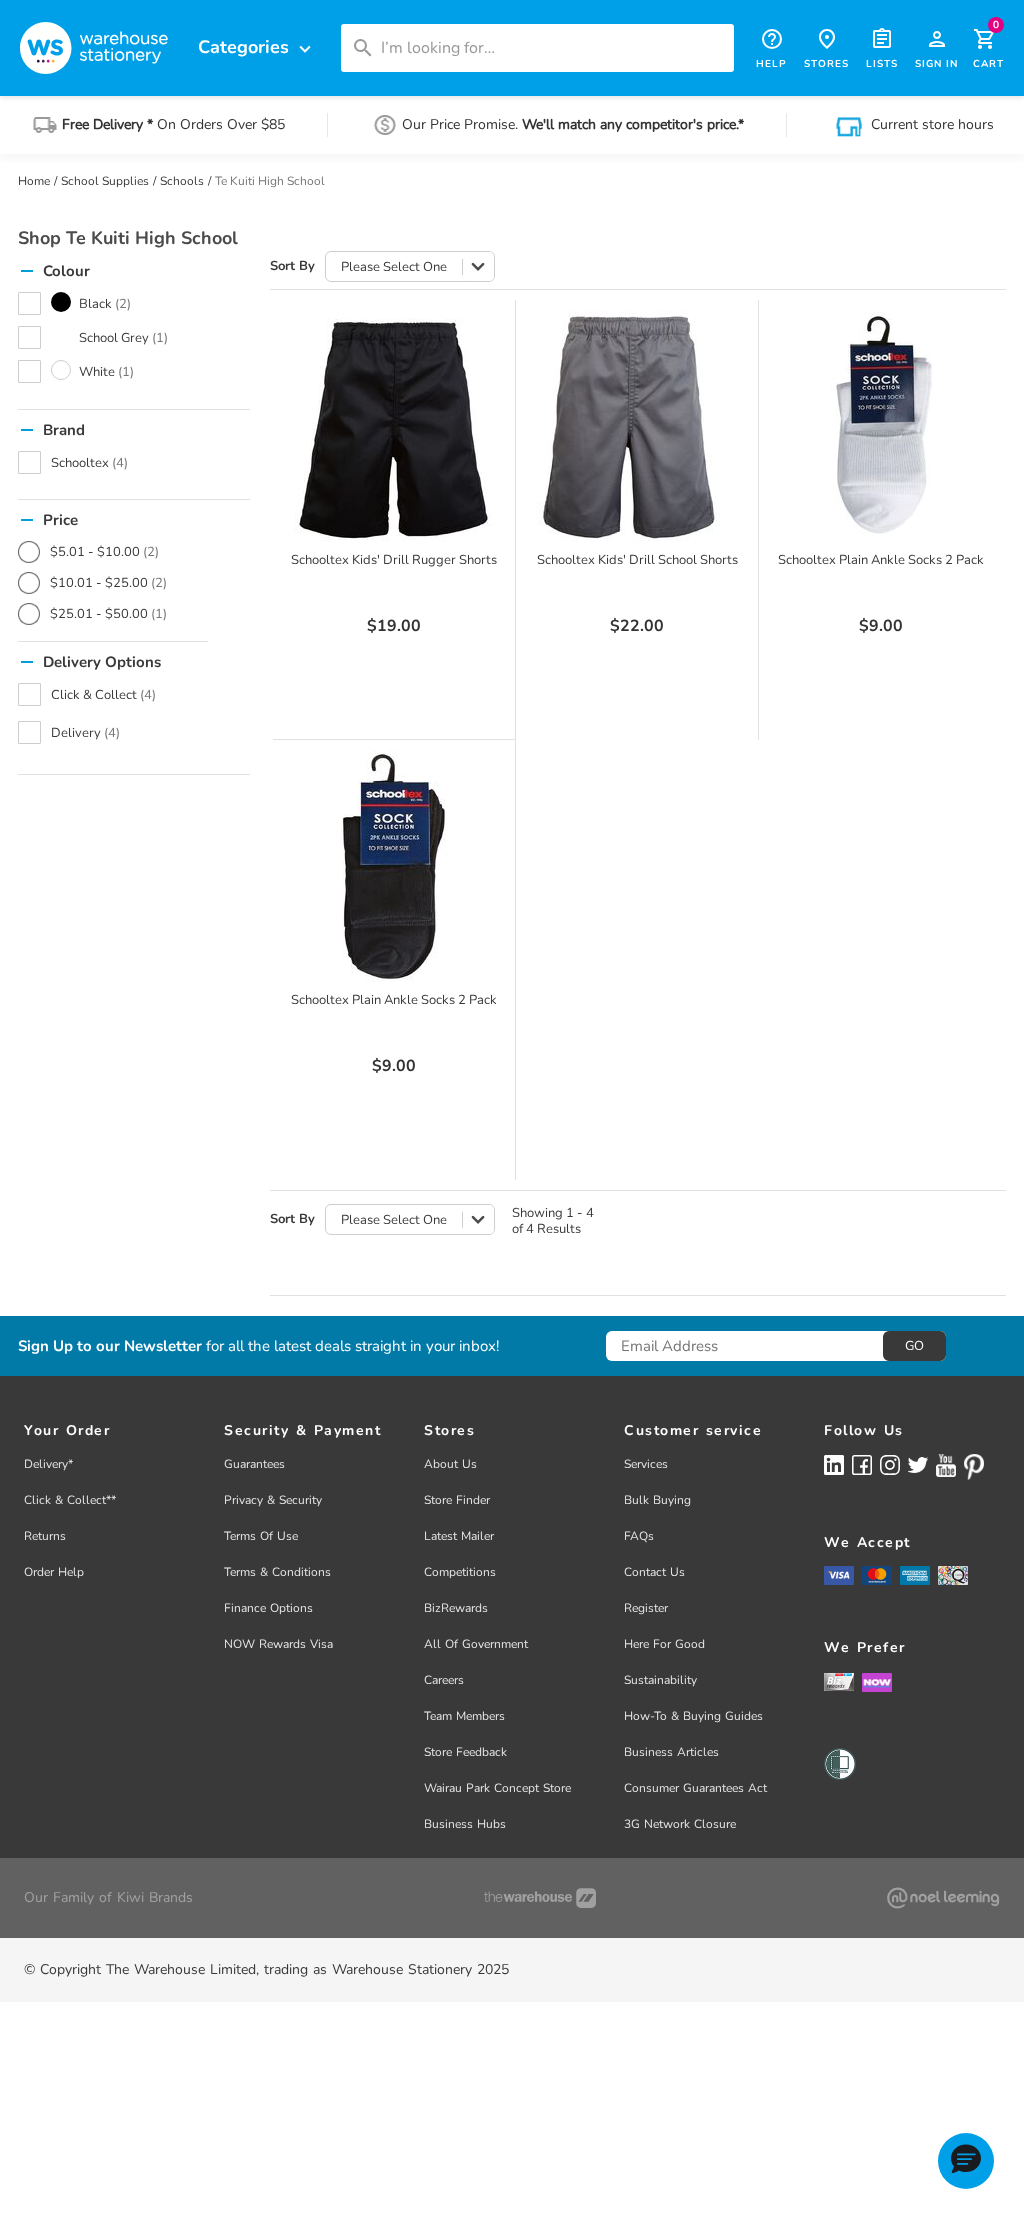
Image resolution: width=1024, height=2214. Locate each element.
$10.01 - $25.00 (108, 583)
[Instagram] (890, 1464)
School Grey (123, 338)
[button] (966, 2161)
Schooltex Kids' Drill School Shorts (637, 560)
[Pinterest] (974, 1467)
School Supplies (105, 181)
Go (914, 1346)
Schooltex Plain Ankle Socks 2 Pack (881, 560)
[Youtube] (946, 1465)
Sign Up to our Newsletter (110, 1346)
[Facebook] (862, 1464)
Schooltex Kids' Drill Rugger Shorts (394, 560)
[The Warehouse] (540, 1898)
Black (105, 304)
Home (34, 181)
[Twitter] (918, 1464)
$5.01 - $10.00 (104, 552)
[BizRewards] (839, 1681)
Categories (257, 47)
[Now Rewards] (877, 1681)
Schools (182, 181)
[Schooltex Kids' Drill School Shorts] (637, 426)
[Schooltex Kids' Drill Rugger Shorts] (394, 426)
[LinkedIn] (834, 1464)
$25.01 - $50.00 (108, 614)
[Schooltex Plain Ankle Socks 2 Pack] (881, 426)
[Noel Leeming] (943, 1898)
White (106, 372)
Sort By (292, 266)
